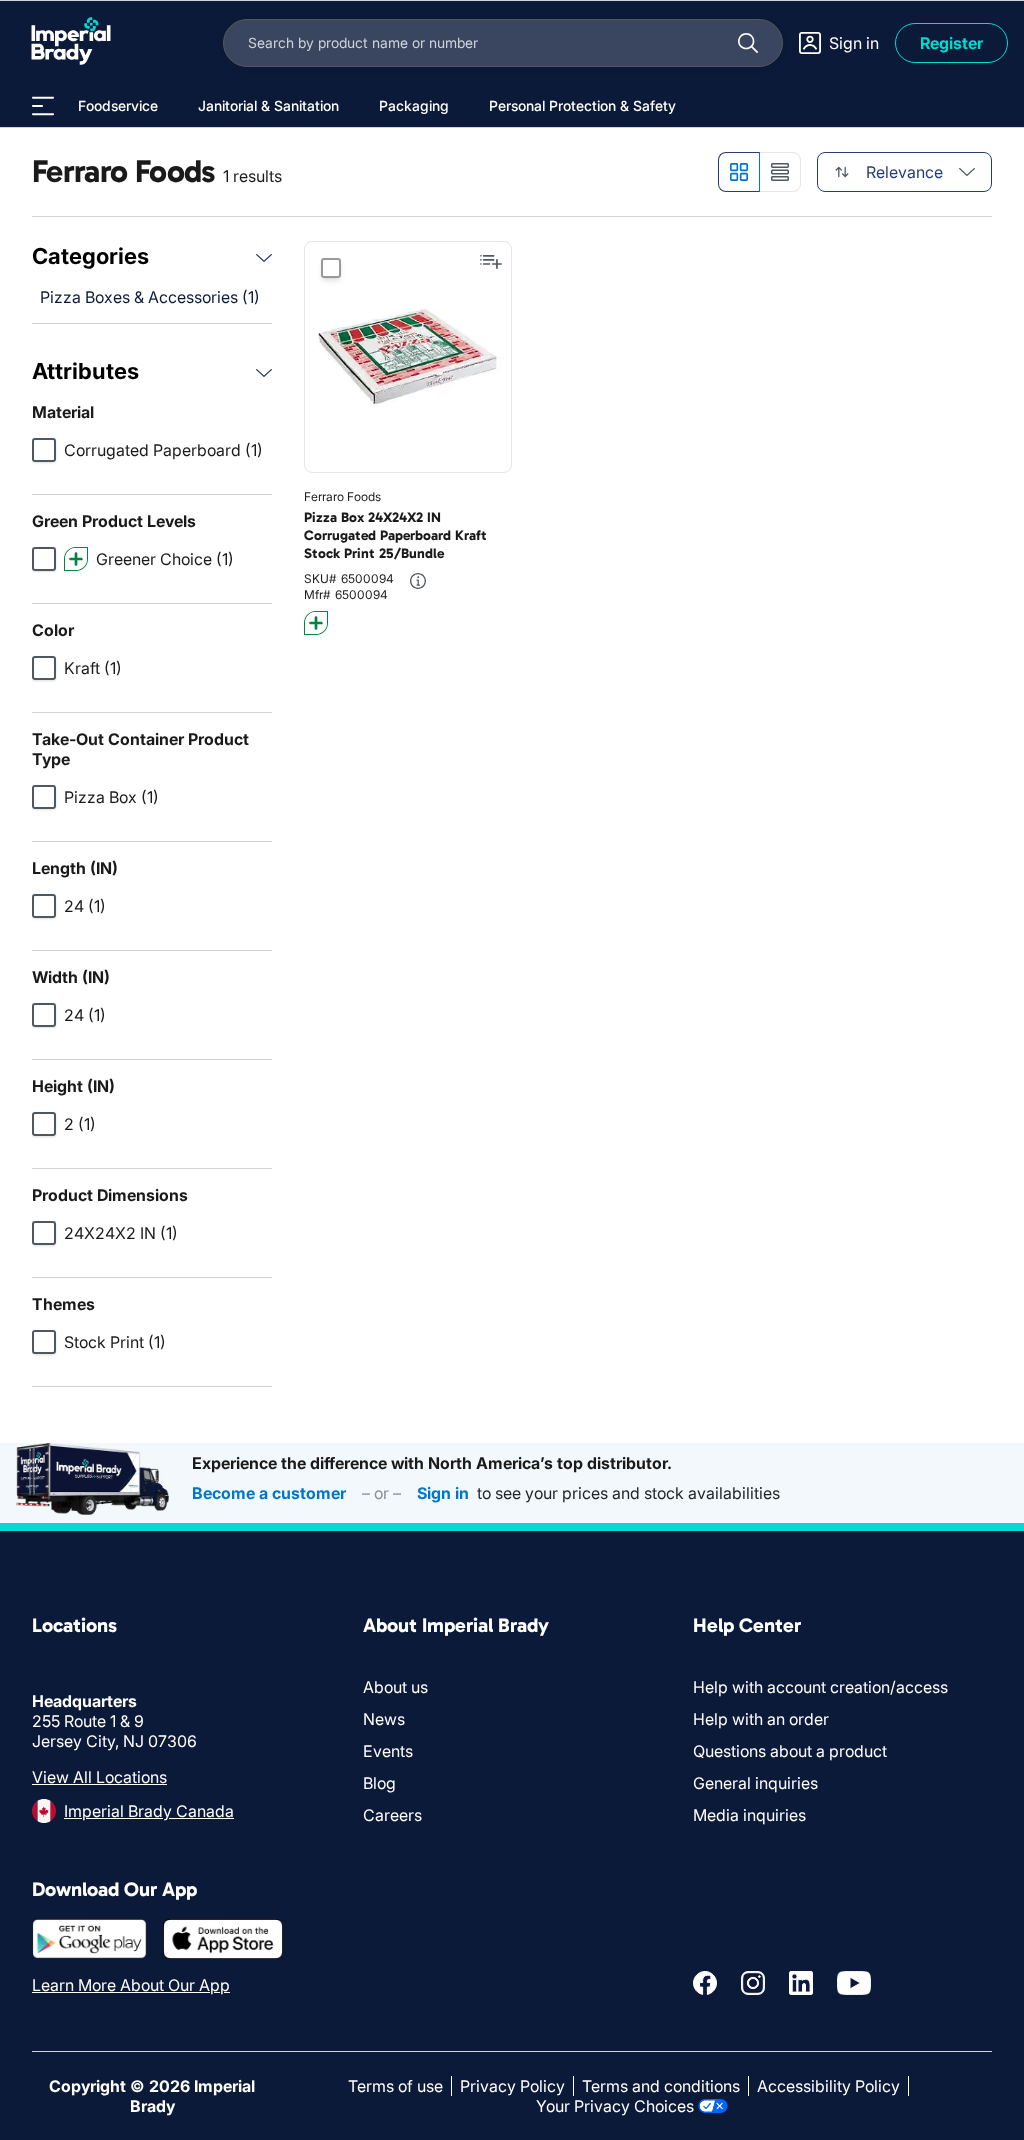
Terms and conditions (661, 2086)
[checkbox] (44, 450)
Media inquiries (749, 1815)
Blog (379, 1783)
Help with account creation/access (820, 1687)
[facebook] (705, 1983)
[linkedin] (801, 1983)
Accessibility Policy (828, 2086)
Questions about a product (790, 1751)
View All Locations (99, 1777)
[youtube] (854, 1983)
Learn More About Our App (131, 1985)
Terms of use (395, 2086)
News (384, 1719)
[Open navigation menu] (43, 106)
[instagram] (753, 1983)
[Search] (748, 43)
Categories (90, 256)
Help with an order (761, 1719)
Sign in (443, 1493)
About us (395, 1687)
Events (388, 1751)
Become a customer (269, 1493)
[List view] (780, 172)
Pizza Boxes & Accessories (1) (150, 297)
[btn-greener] (316, 623)
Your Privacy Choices (615, 2106)
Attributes (85, 371)
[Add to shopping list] (491, 262)
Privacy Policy (512, 2086)
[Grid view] (738, 172)
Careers (392, 1815)
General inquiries (755, 1783)
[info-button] (418, 581)
